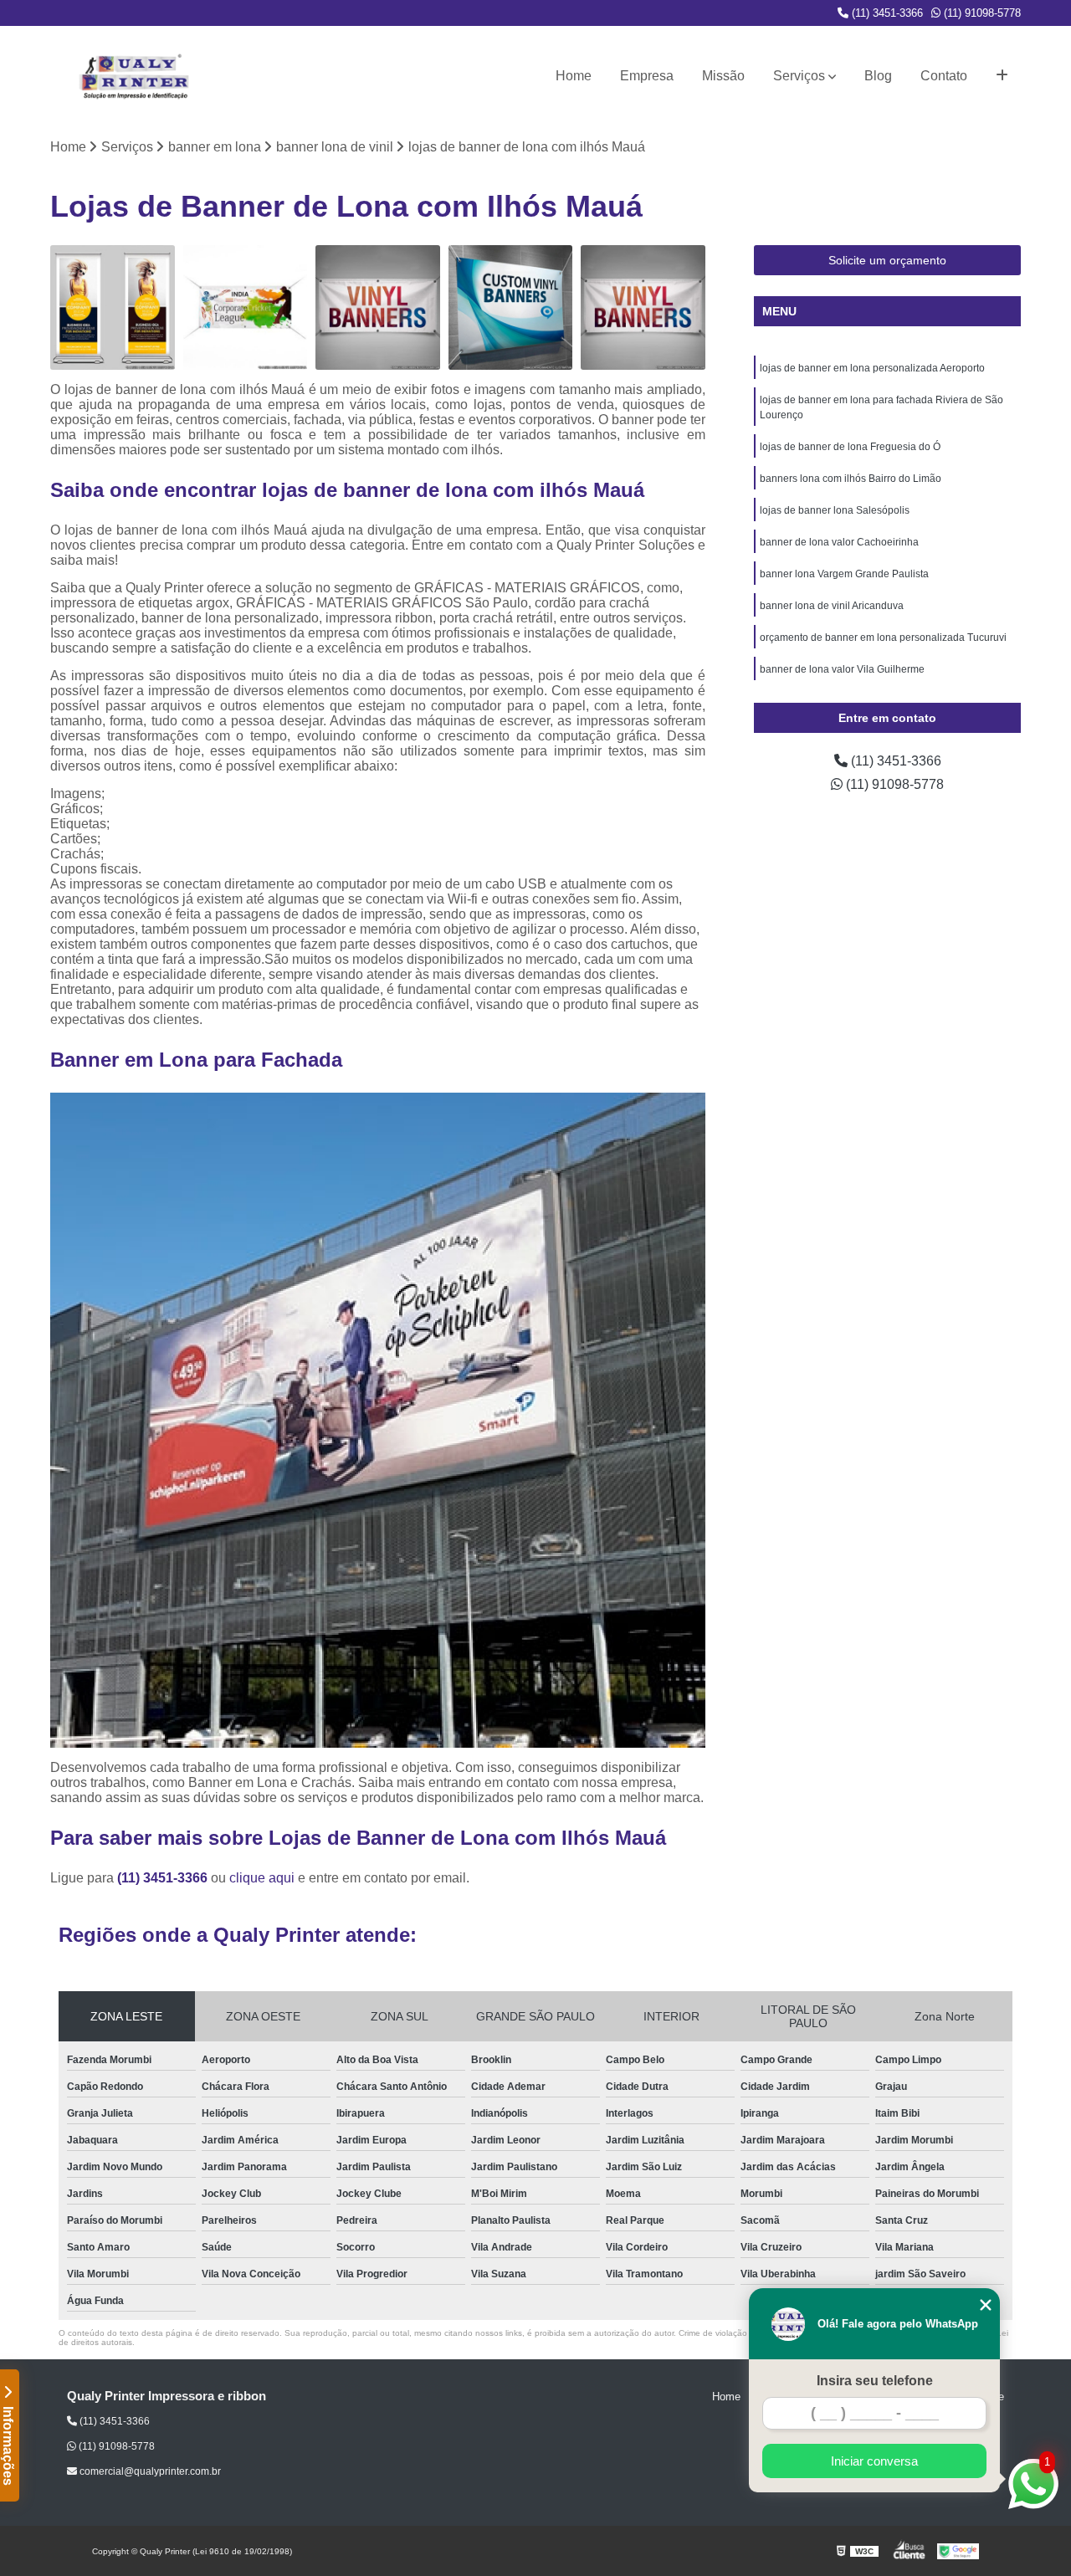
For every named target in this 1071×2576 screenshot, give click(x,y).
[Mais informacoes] (1002, 76)
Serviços (799, 76)
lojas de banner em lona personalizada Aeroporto (872, 368)
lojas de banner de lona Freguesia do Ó (850, 447)
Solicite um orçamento (887, 260)
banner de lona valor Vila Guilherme (842, 669)
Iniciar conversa (874, 2461)
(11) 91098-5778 (981, 13)
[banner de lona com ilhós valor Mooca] (511, 307)
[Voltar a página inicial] (134, 76)
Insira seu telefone (875, 2381)
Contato (944, 76)
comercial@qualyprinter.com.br (149, 2471)
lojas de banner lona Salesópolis (835, 510)
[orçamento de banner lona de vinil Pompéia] (643, 307)
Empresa (647, 76)
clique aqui (262, 1878)
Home (574, 76)
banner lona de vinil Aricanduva (832, 606)
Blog (878, 76)
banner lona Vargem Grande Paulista (844, 574)
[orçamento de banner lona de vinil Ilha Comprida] (378, 307)
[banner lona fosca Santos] (246, 307)
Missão (723, 76)
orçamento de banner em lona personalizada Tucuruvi (883, 638)
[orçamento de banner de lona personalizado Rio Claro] (113, 307)
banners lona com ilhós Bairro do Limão (851, 479)
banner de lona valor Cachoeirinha (839, 542)
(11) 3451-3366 (886, 13)
